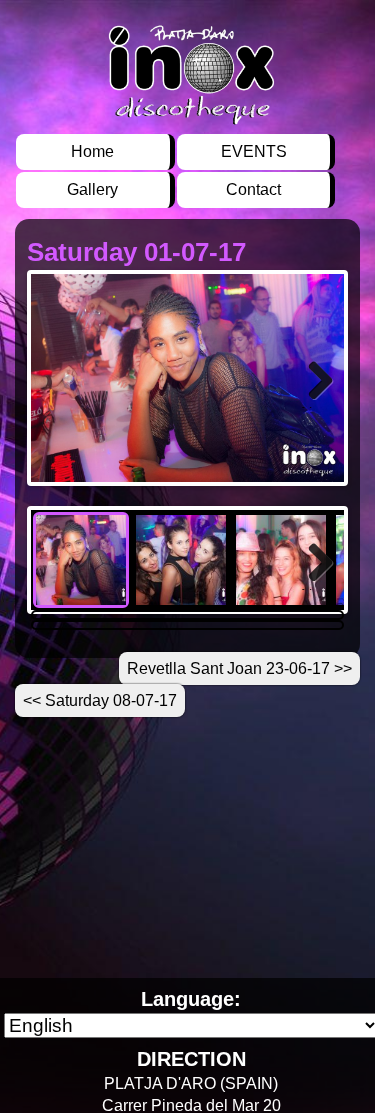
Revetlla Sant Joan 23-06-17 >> (239, 668)
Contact (253, 189)
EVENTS (254, 151)
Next (317, 406)
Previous (61, 406)
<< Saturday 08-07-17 (100, 700)
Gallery (92, 189)
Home (92, 151)
